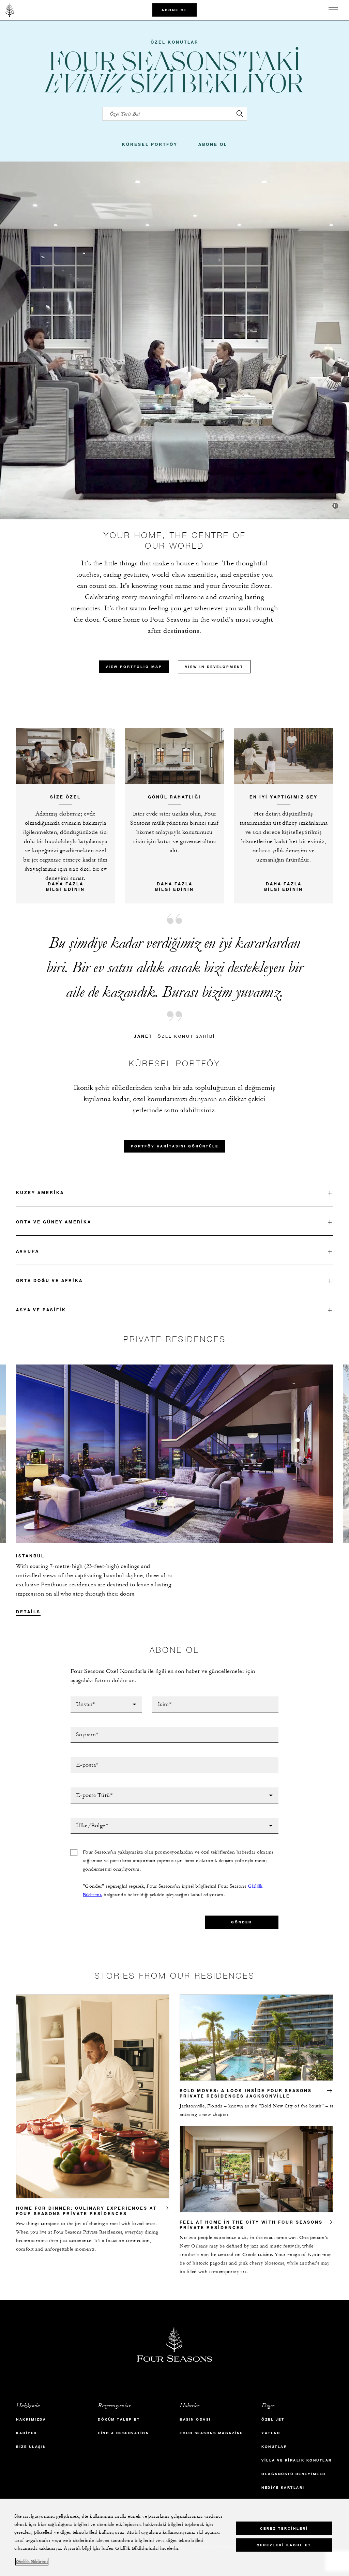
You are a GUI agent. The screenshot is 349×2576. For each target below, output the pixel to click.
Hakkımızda (31, 2419)
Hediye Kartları (283, 2488)
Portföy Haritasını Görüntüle (175, 1146)
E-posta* (82, 1759)
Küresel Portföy (150, 144)
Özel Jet (273, 2419)
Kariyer (27, 2433)
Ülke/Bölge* (88, 1820)
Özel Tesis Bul (123, 109)
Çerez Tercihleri (284, 2528)
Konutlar (274, 2447)
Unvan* (80, 1698)
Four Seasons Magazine (211, 2433)
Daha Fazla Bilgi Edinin (65, 886)
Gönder (241, 1922)
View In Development (214, 667)
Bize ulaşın (31, 2447)
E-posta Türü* (90, 1789)
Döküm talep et (119, 2419)
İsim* (159, 1698)
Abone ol (174, 10)
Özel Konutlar (175, 42)
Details (28, 1612)
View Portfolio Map (134, 667)
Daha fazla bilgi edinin (284, 886)
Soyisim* (82, 1729)
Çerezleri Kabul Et (284, 2545)
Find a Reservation (123, 2433)
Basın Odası (195, 2419)
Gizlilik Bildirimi (32, 2562)
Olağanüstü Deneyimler (294, 2474)
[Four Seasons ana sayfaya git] (10, 10)
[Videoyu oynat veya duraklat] (335, 506)
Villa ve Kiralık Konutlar (297, 2460)
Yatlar (271, 2433)
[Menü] (333, 10)
